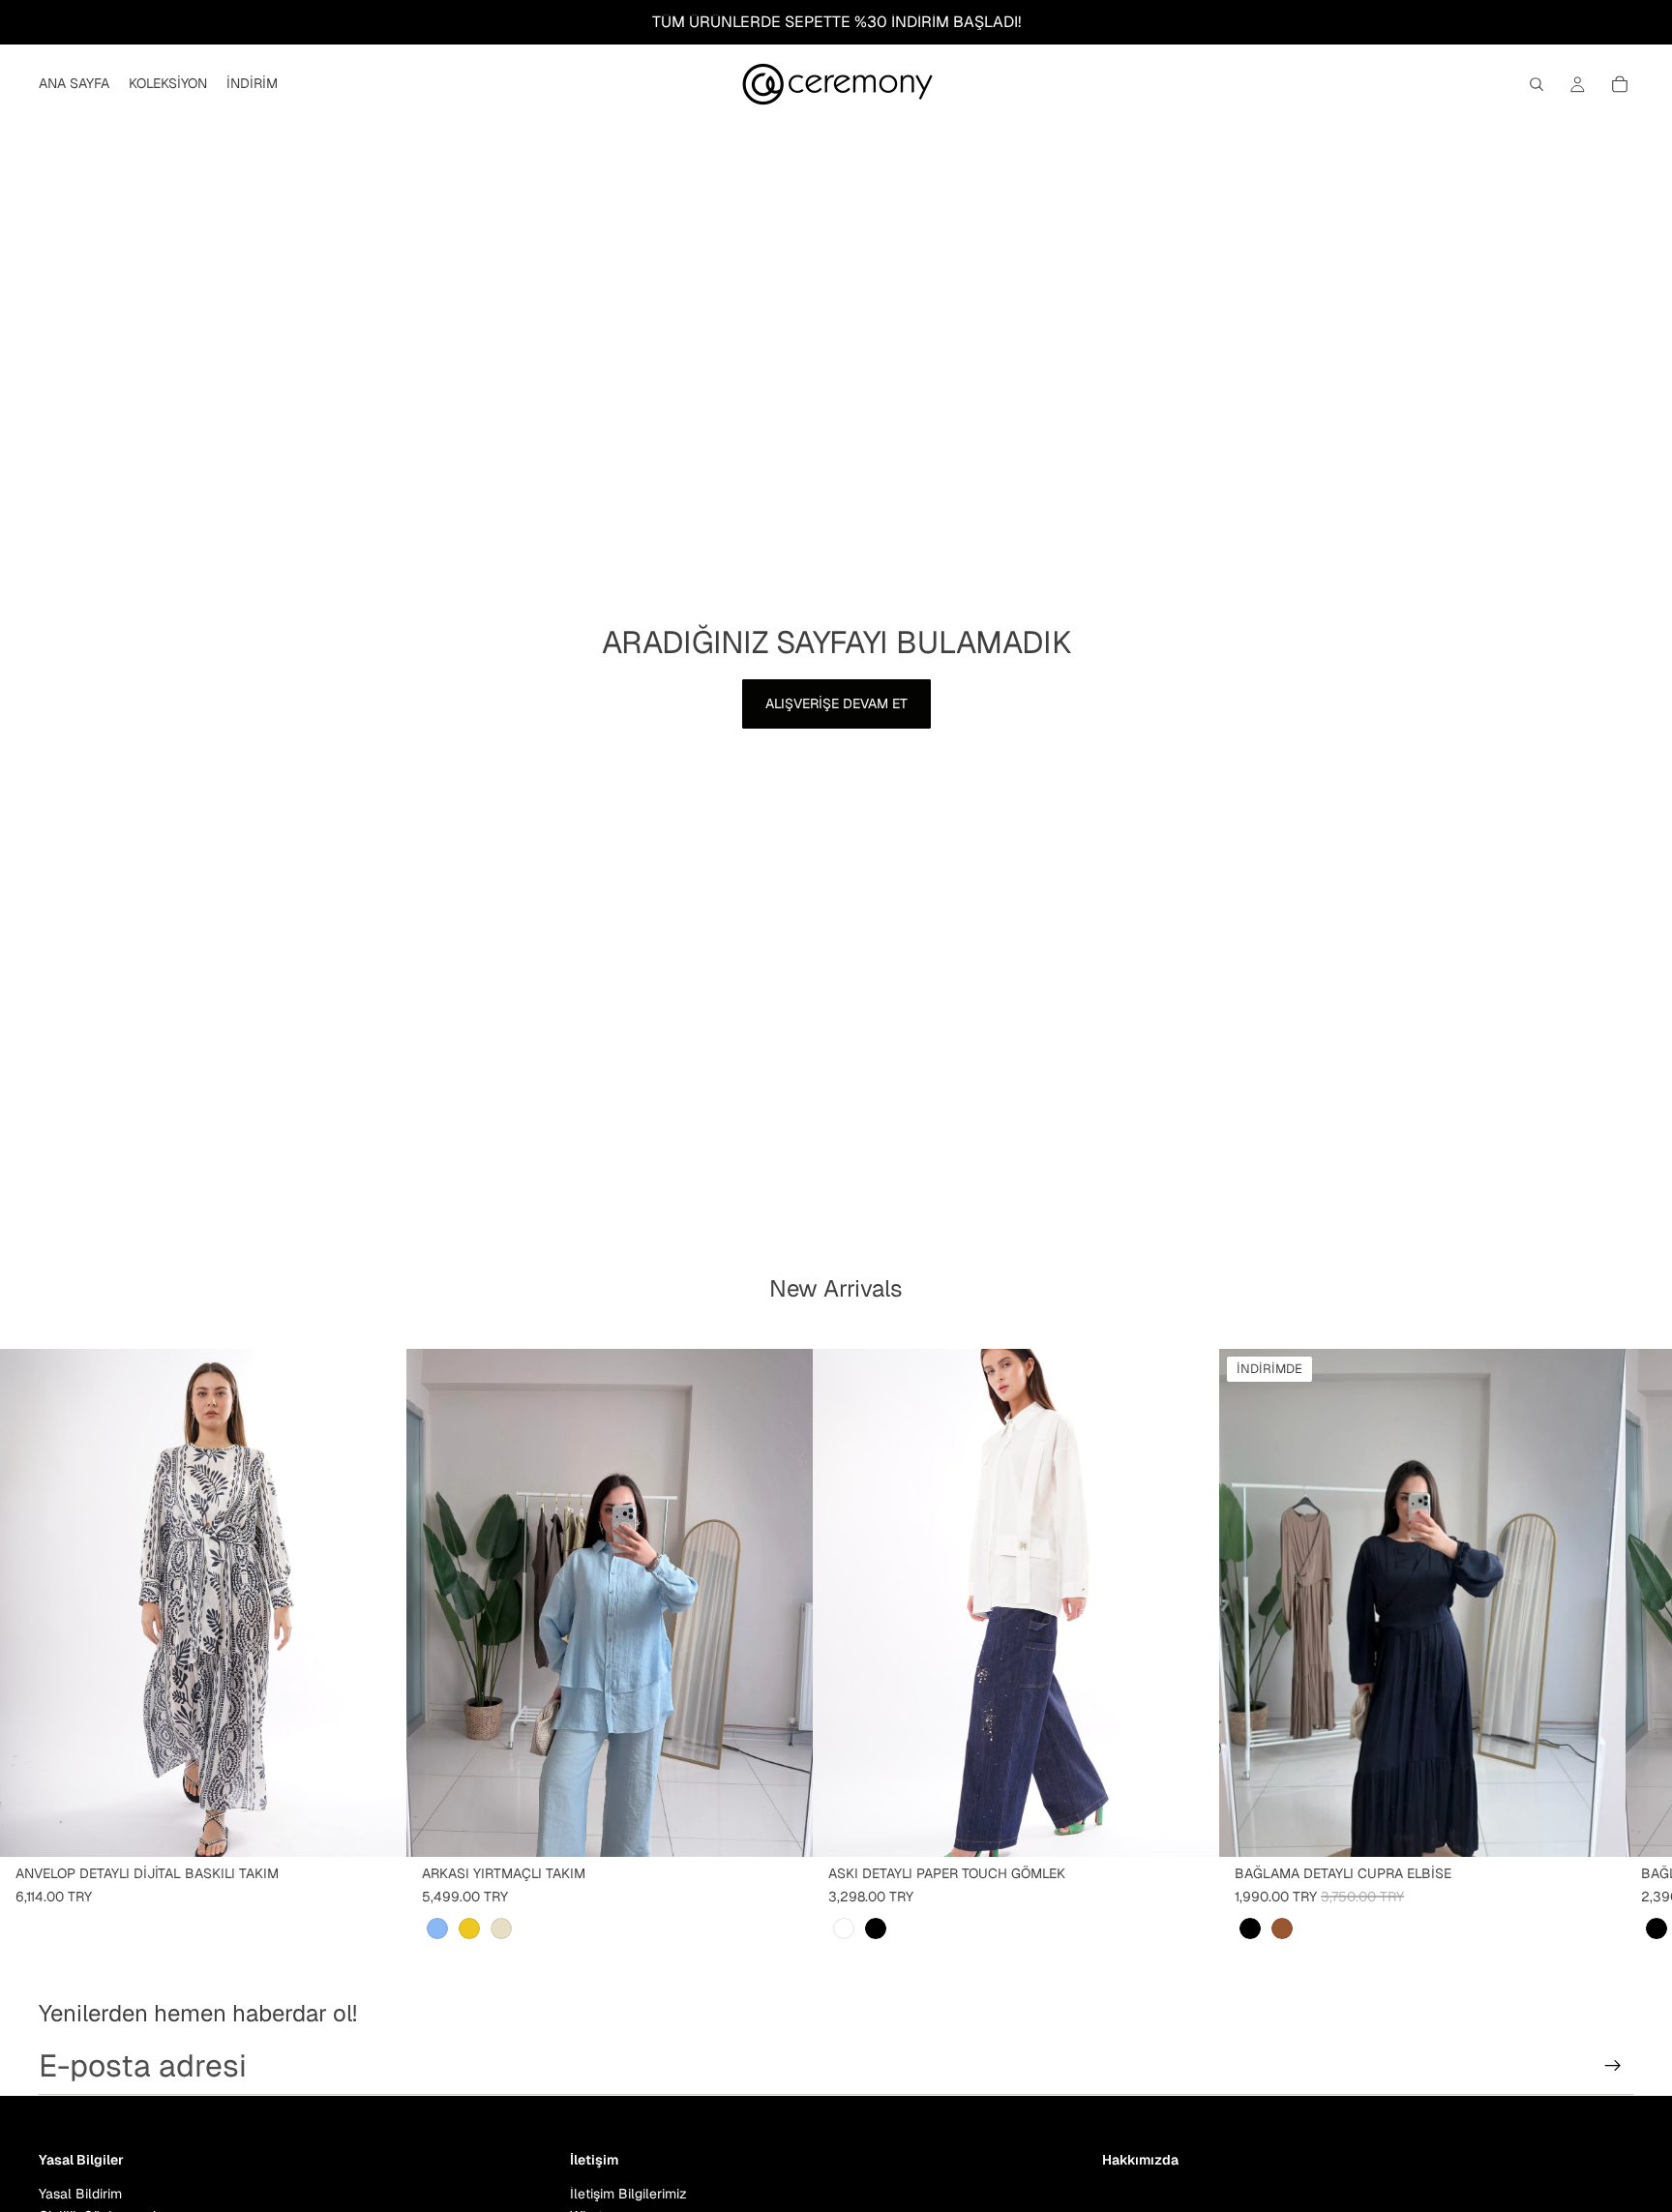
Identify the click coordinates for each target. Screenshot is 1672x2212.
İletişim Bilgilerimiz (628, 2194)
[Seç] (376, 1827)
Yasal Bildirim (80, 2194)
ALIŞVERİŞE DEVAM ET (836, 703)
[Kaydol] (1613, 2066)
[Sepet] (1620, 84)
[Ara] (1537, 84)
